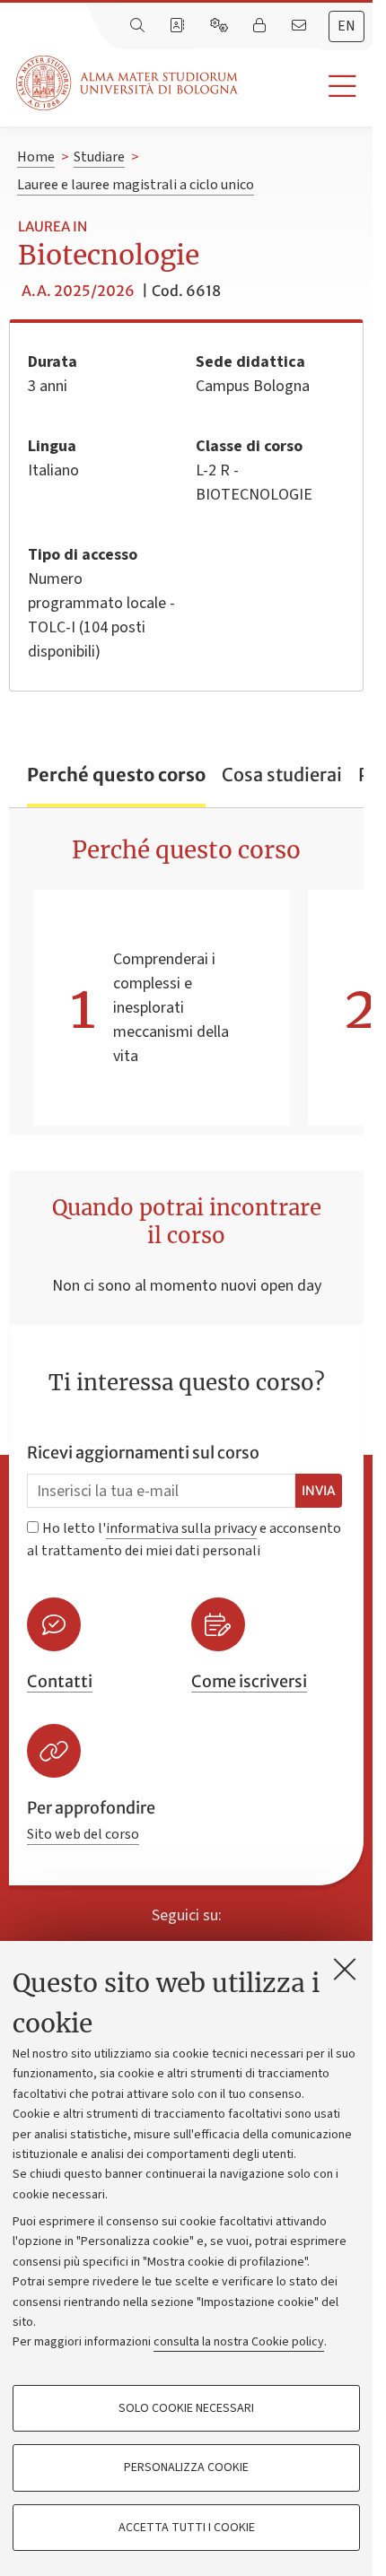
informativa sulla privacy (181, 1528)
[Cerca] (139, 26)
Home (36, 157)
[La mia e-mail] (301, 26)
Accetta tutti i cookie (187, 2528)
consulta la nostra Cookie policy (239, 2342)
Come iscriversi (249, 1681)
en (347, 26)
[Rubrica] (179, 26)
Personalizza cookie (186, 2467)
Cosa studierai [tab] (282, 775)
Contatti (60, 1681)
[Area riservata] (261, 26)
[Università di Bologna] (128, 83)
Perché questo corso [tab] (116, 775)
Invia (319, 1491)
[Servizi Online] (221, 26)
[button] (305, 87)
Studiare (99, 157)
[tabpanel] (186, 971)
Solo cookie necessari (186, 2408)
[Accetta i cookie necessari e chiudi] (345, 1969)
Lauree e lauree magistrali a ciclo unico (136, 185)
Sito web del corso (83, 1834)
